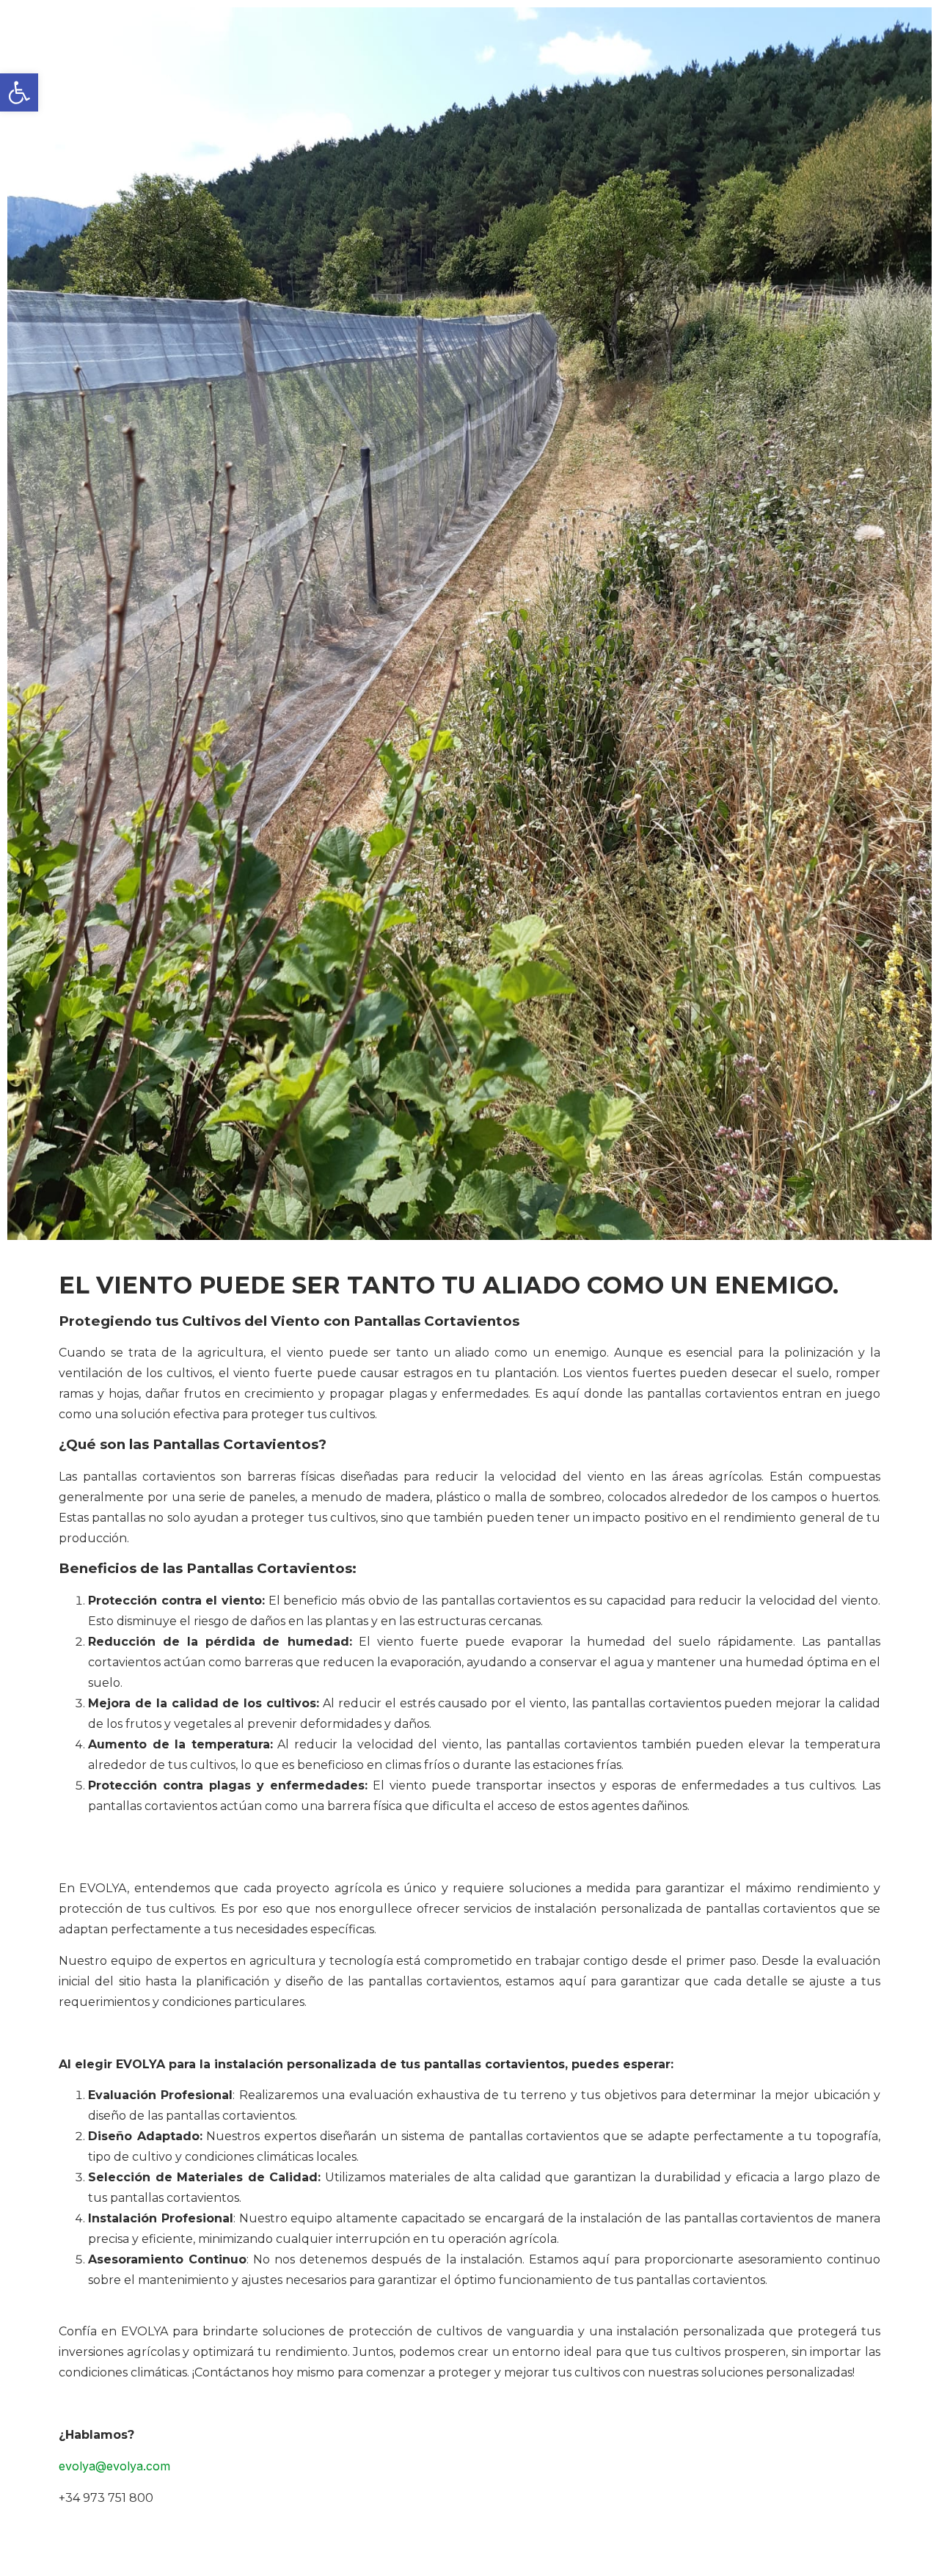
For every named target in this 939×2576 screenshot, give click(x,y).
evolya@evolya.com (114, 2466)
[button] (19, 92)
